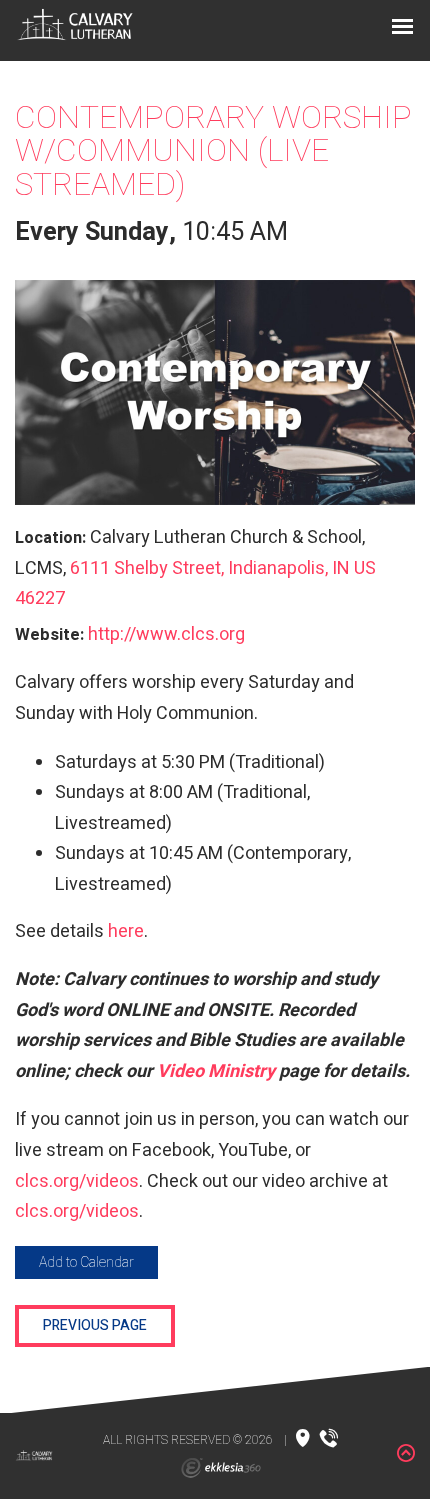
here (126, 931)
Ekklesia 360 (221, 1468)
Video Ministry (218, 1071)
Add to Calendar (86, 1262)
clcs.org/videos (77, 1181)
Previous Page (95, 1325)
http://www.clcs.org (166, 634)
